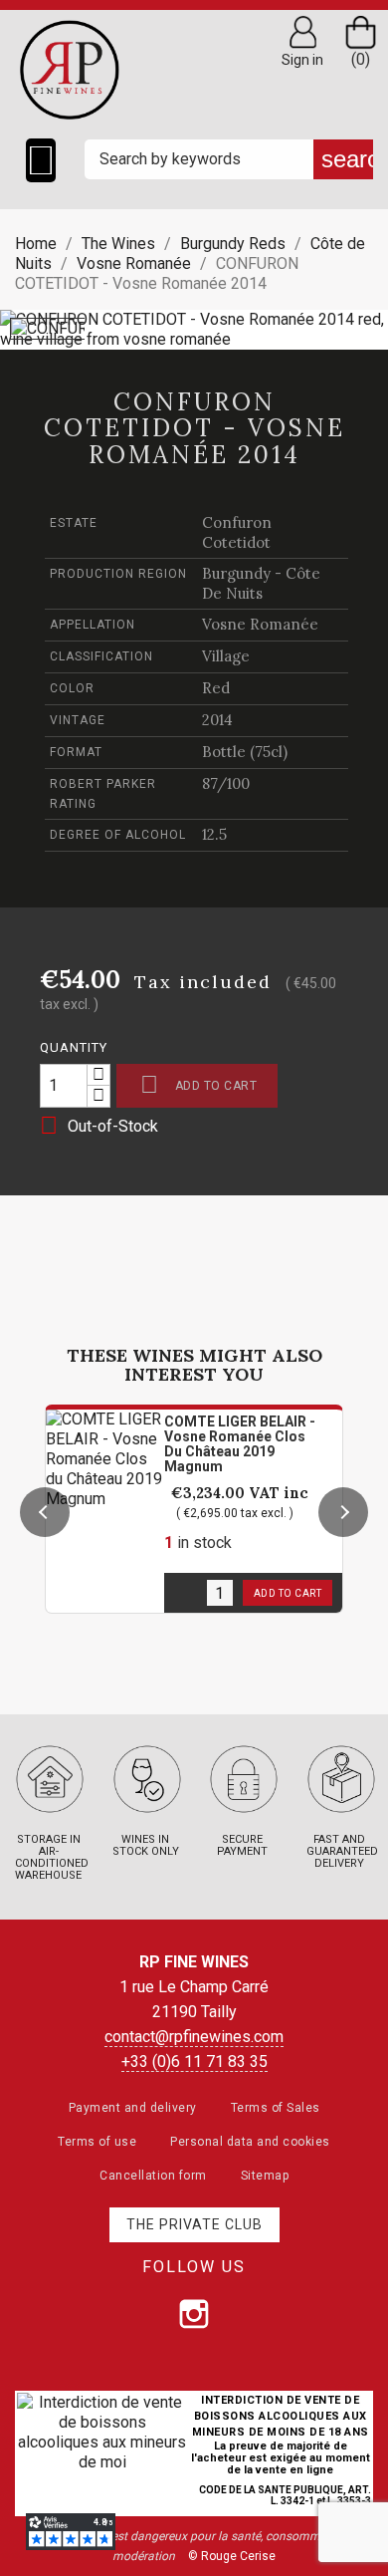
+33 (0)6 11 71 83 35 (194, 2061)
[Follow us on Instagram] (194, 2314)
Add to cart (198, 1084)
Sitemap (265, 2176)
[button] (45, 1512)
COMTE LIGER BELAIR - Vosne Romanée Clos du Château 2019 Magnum (240, 1444)
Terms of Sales (276, 2108)
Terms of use (97, 2142)
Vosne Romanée (260, 624)
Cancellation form (153, 2176)
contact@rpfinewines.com (194, 2037)
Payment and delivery (133, 2108)
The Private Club (194, 2224)
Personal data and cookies (250, 2142)
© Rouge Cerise (232, 2556)
